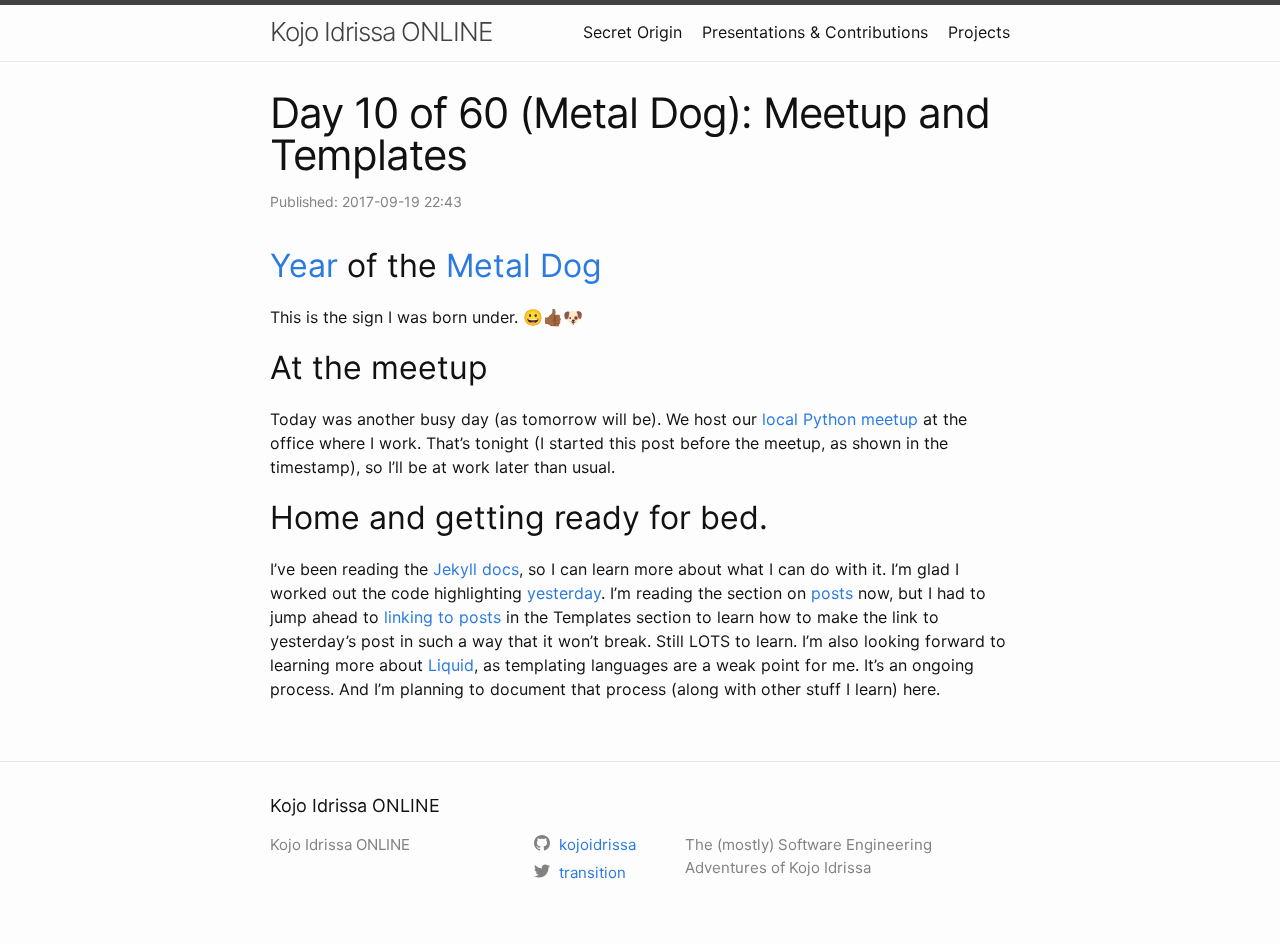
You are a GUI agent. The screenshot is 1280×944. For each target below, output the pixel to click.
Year (304, 265)
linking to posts (442, 617)
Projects (979, 32)
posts (832, 593)
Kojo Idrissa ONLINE (381, 31)
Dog (571, 265)
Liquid (451, 665)
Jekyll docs (476, 569)
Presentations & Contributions (815, 32)
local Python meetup (840, 419)
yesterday (564, 593)
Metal (488, 265)
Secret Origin (632, 32)
